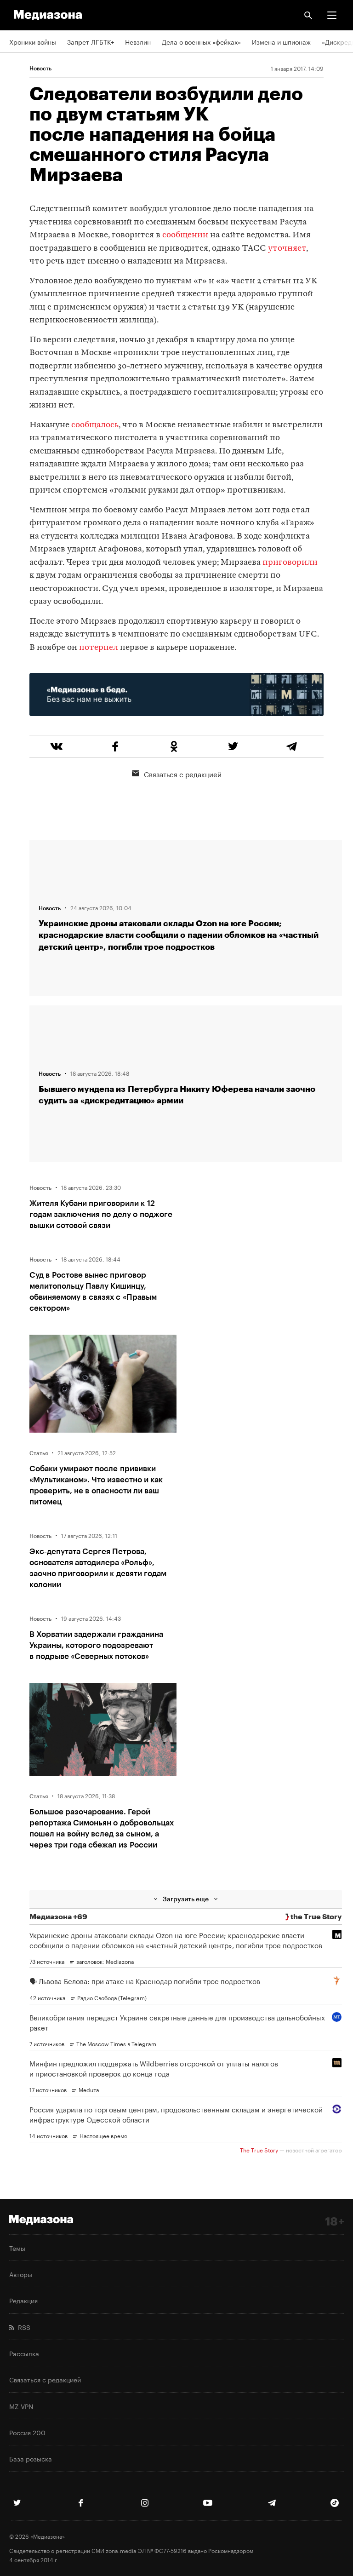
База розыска (31, 2458)
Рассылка (24, 2353)
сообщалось (95, 425)
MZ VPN (21, 2406)
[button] (332, 15)
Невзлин (138, 41)
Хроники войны (33, 41)
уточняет (287, 249)
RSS (22, 2327)
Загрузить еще (186, 1899)
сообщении (185, 235)
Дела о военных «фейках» (201, 41)
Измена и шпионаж (281, 41)
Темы (17, 2248)
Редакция (23, 2300)
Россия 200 (27, 2432)
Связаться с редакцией (183, 774)
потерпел (99, 648)
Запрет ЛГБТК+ (91, 41)
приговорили (290, 563)
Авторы (21, 2274)
